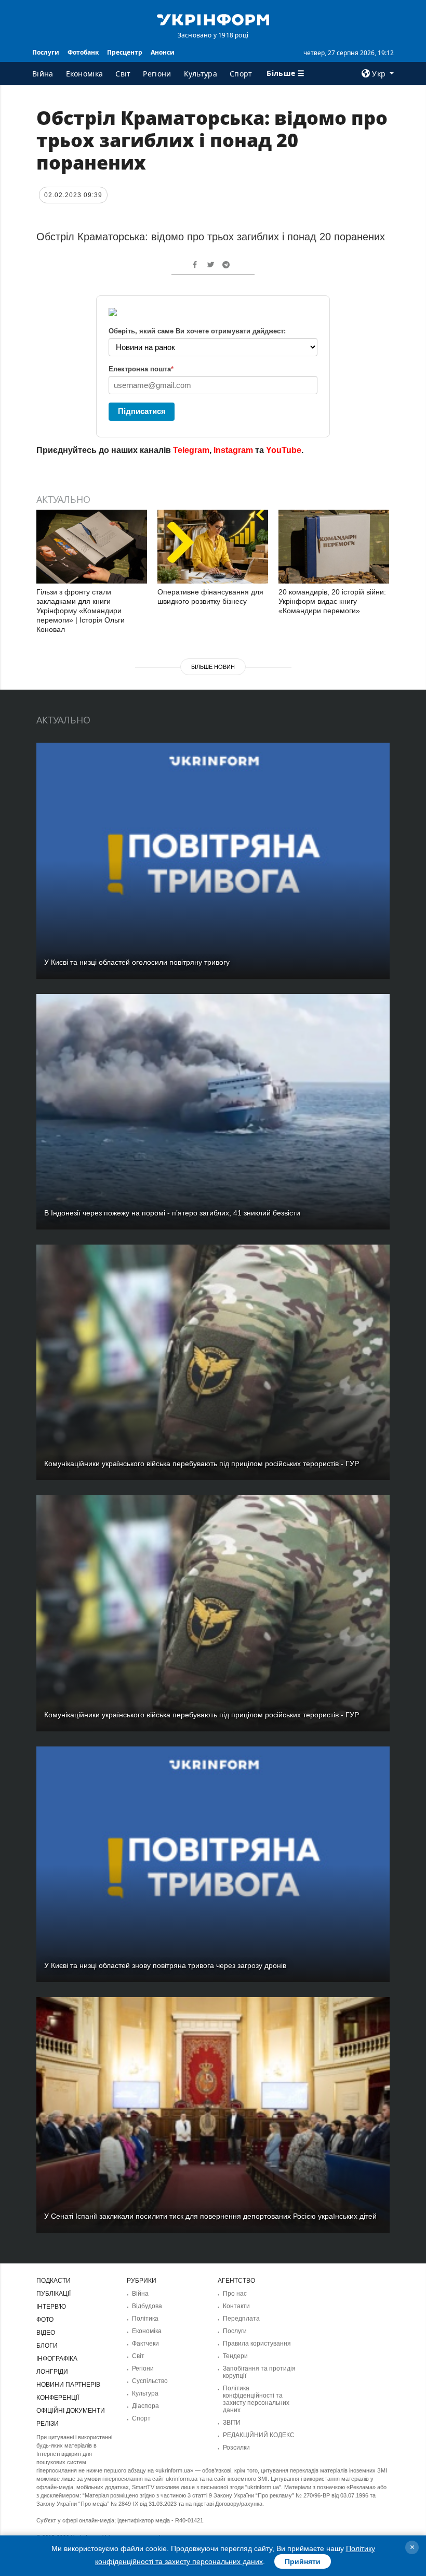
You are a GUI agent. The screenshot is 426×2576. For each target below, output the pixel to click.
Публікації (54, 2294)
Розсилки (236, 2448)
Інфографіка (57, 2359)
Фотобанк (83, 52)
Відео (46, 2333)
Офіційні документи (71, 2411)
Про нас (235, 2294)
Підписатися (142, 411)
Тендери (235, 2356)
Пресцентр (125, 52)
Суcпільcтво (150, 2381)
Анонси (163, 52)
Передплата (241, 2319)
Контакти (236, 2306)
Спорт (241, 74)
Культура (201, 74)
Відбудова (147, 2306)
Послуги (46, 52)
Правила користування (257, 2344)
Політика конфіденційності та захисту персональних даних (256, 2399)
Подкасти (54, 2281)
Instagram (233, 450)
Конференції (58, 2398)
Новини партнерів (68, 2385)
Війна (43, 74)
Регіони (157, 74)
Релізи (48, 2424)
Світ (123, 74)
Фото (45, 2320)
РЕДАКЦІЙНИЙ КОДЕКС (259, 2435)
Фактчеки (145, 2344)
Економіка (85, 74)
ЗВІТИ (232, 2423)
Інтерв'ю (51, 2307)
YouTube (284, 450)
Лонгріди (52, 2372)
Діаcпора (145, 2406)
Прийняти (303, 2561)
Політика (145, 2319)
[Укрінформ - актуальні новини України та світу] (213, 19)
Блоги (47, 2346)
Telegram (191, 450)
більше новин (213, 667)
